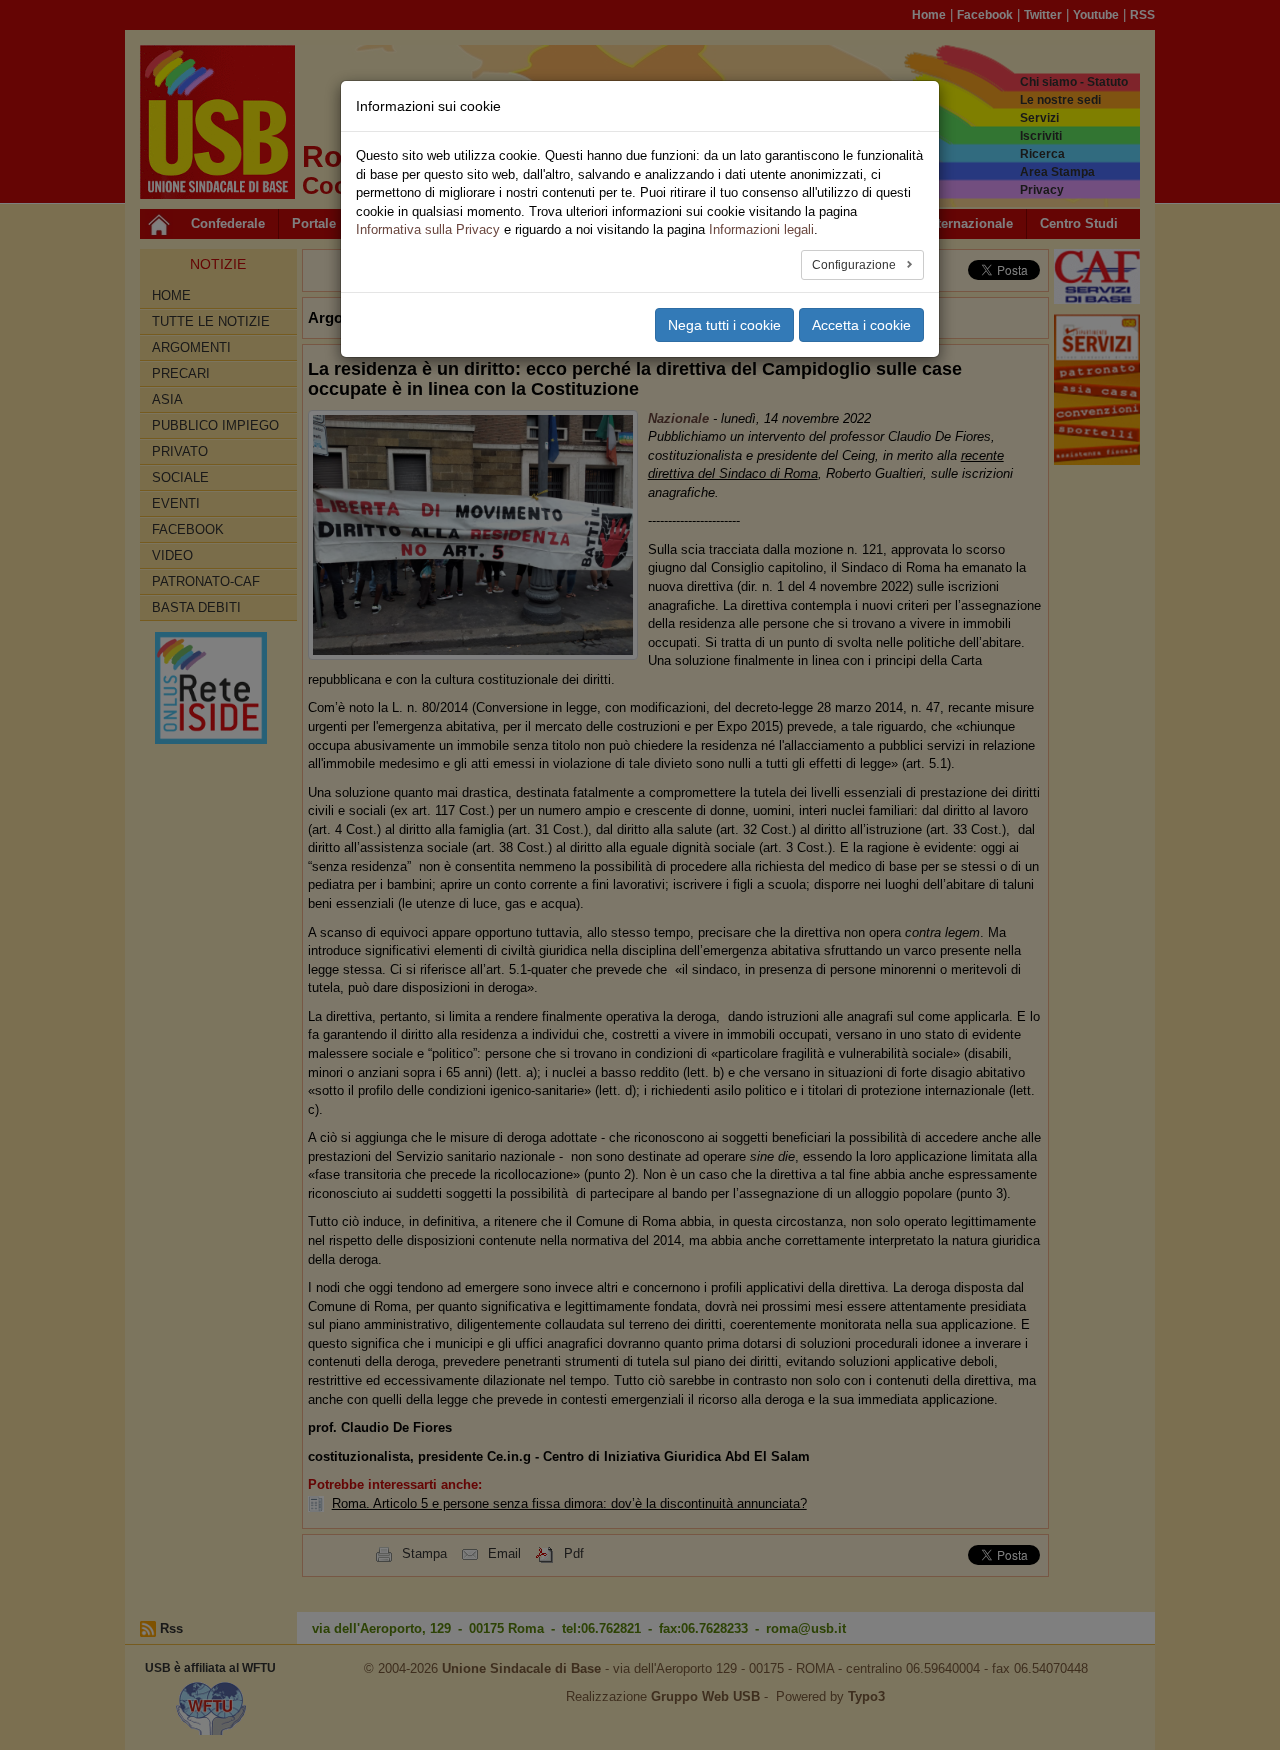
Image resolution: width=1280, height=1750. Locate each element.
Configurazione (855, 265)
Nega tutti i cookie (724, 325)
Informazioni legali (761, 229)
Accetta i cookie (861, 325)
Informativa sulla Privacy (428, 229)
